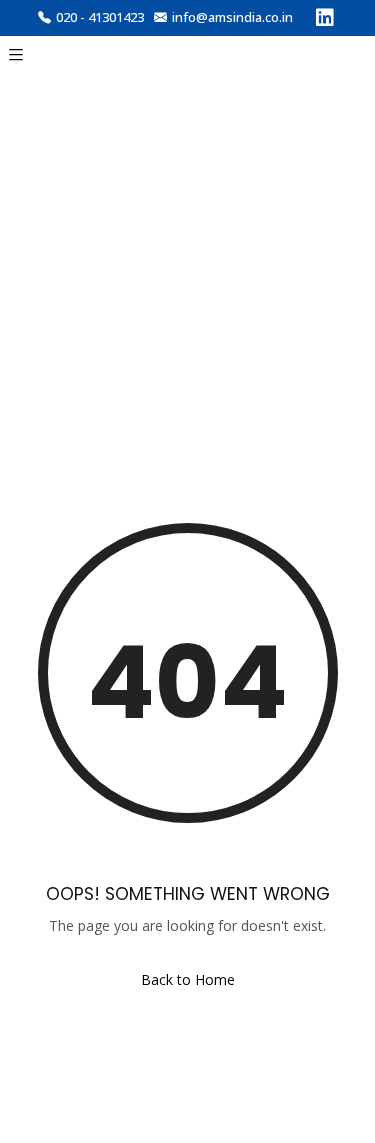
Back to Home (188, 979)
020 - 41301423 (100, 17)
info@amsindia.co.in (232, 17)
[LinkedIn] (325, 20)
